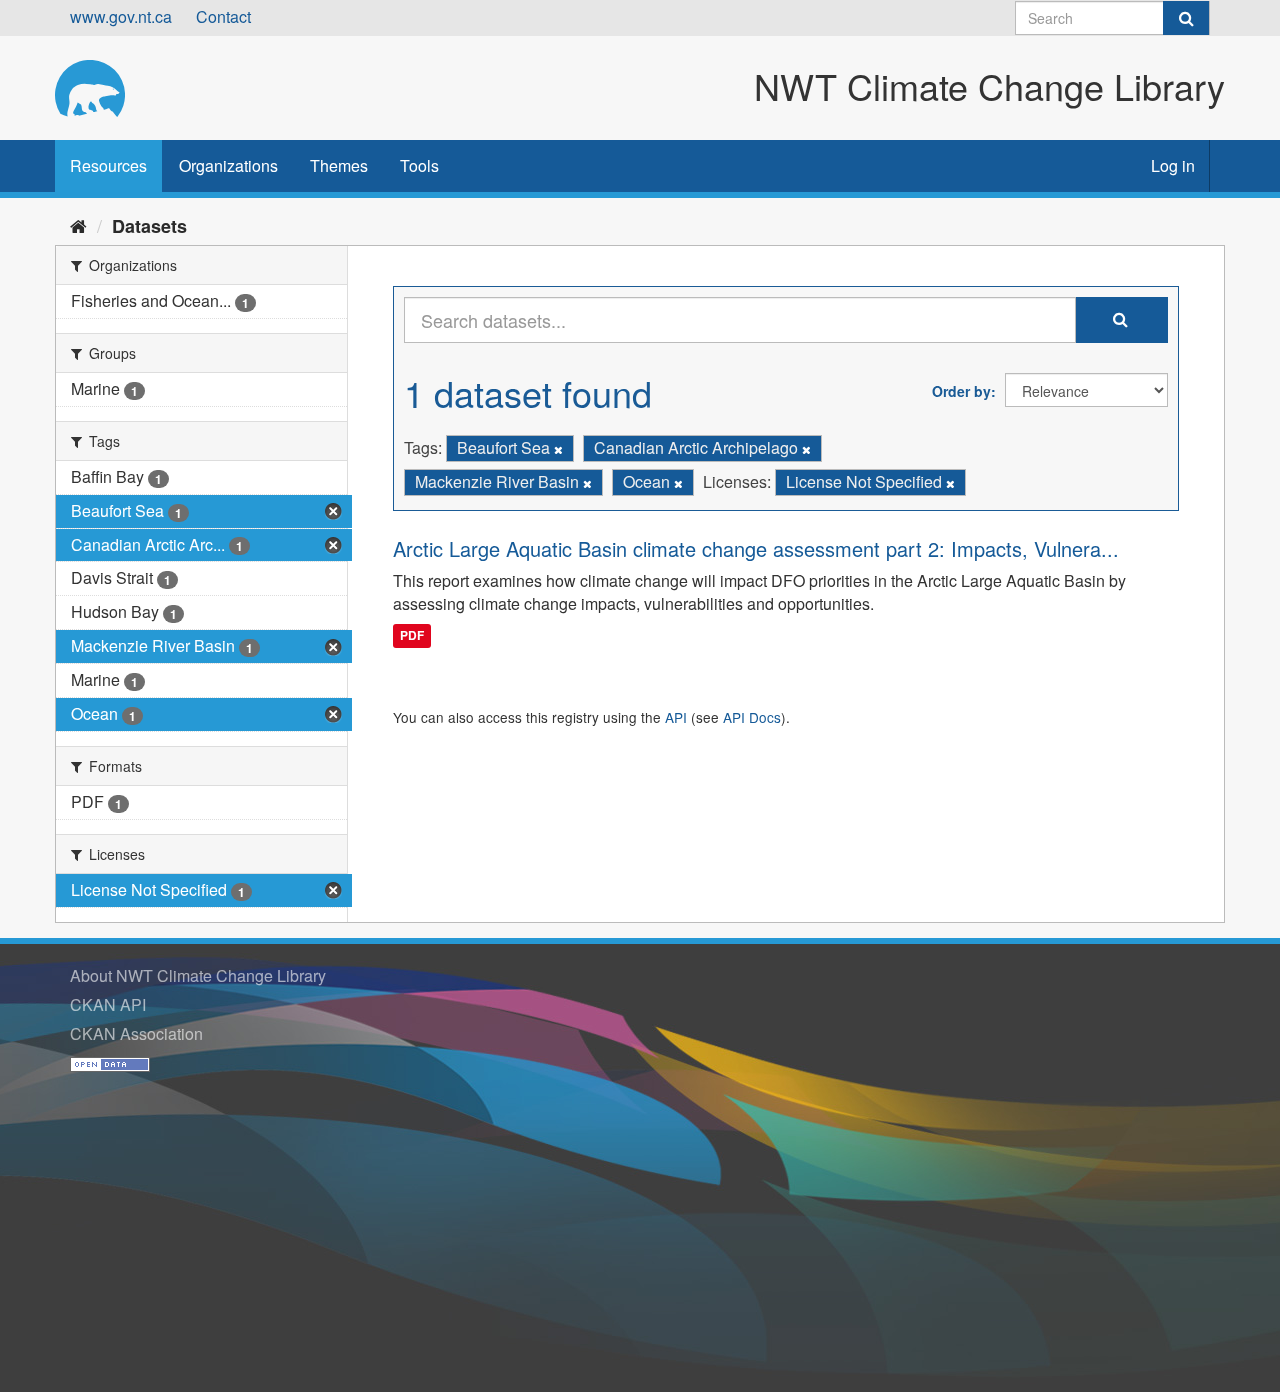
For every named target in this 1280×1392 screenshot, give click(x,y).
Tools (419, 165)
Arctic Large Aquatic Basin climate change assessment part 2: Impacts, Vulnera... (756, 548)
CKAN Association (136, 1033)
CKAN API (108, 1004)
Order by (961, 391)
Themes (339, 165)
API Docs (752, 717)
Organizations (228, 165)
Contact (223, 16)
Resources (108, 165)
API (676, 717)
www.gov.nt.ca (121, 16)
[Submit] (1186, 18)
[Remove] (558, 449)
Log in (1173, 165)
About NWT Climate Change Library (198, 975)
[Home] (78, 225)
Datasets (149, 226)
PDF (412, 635)
